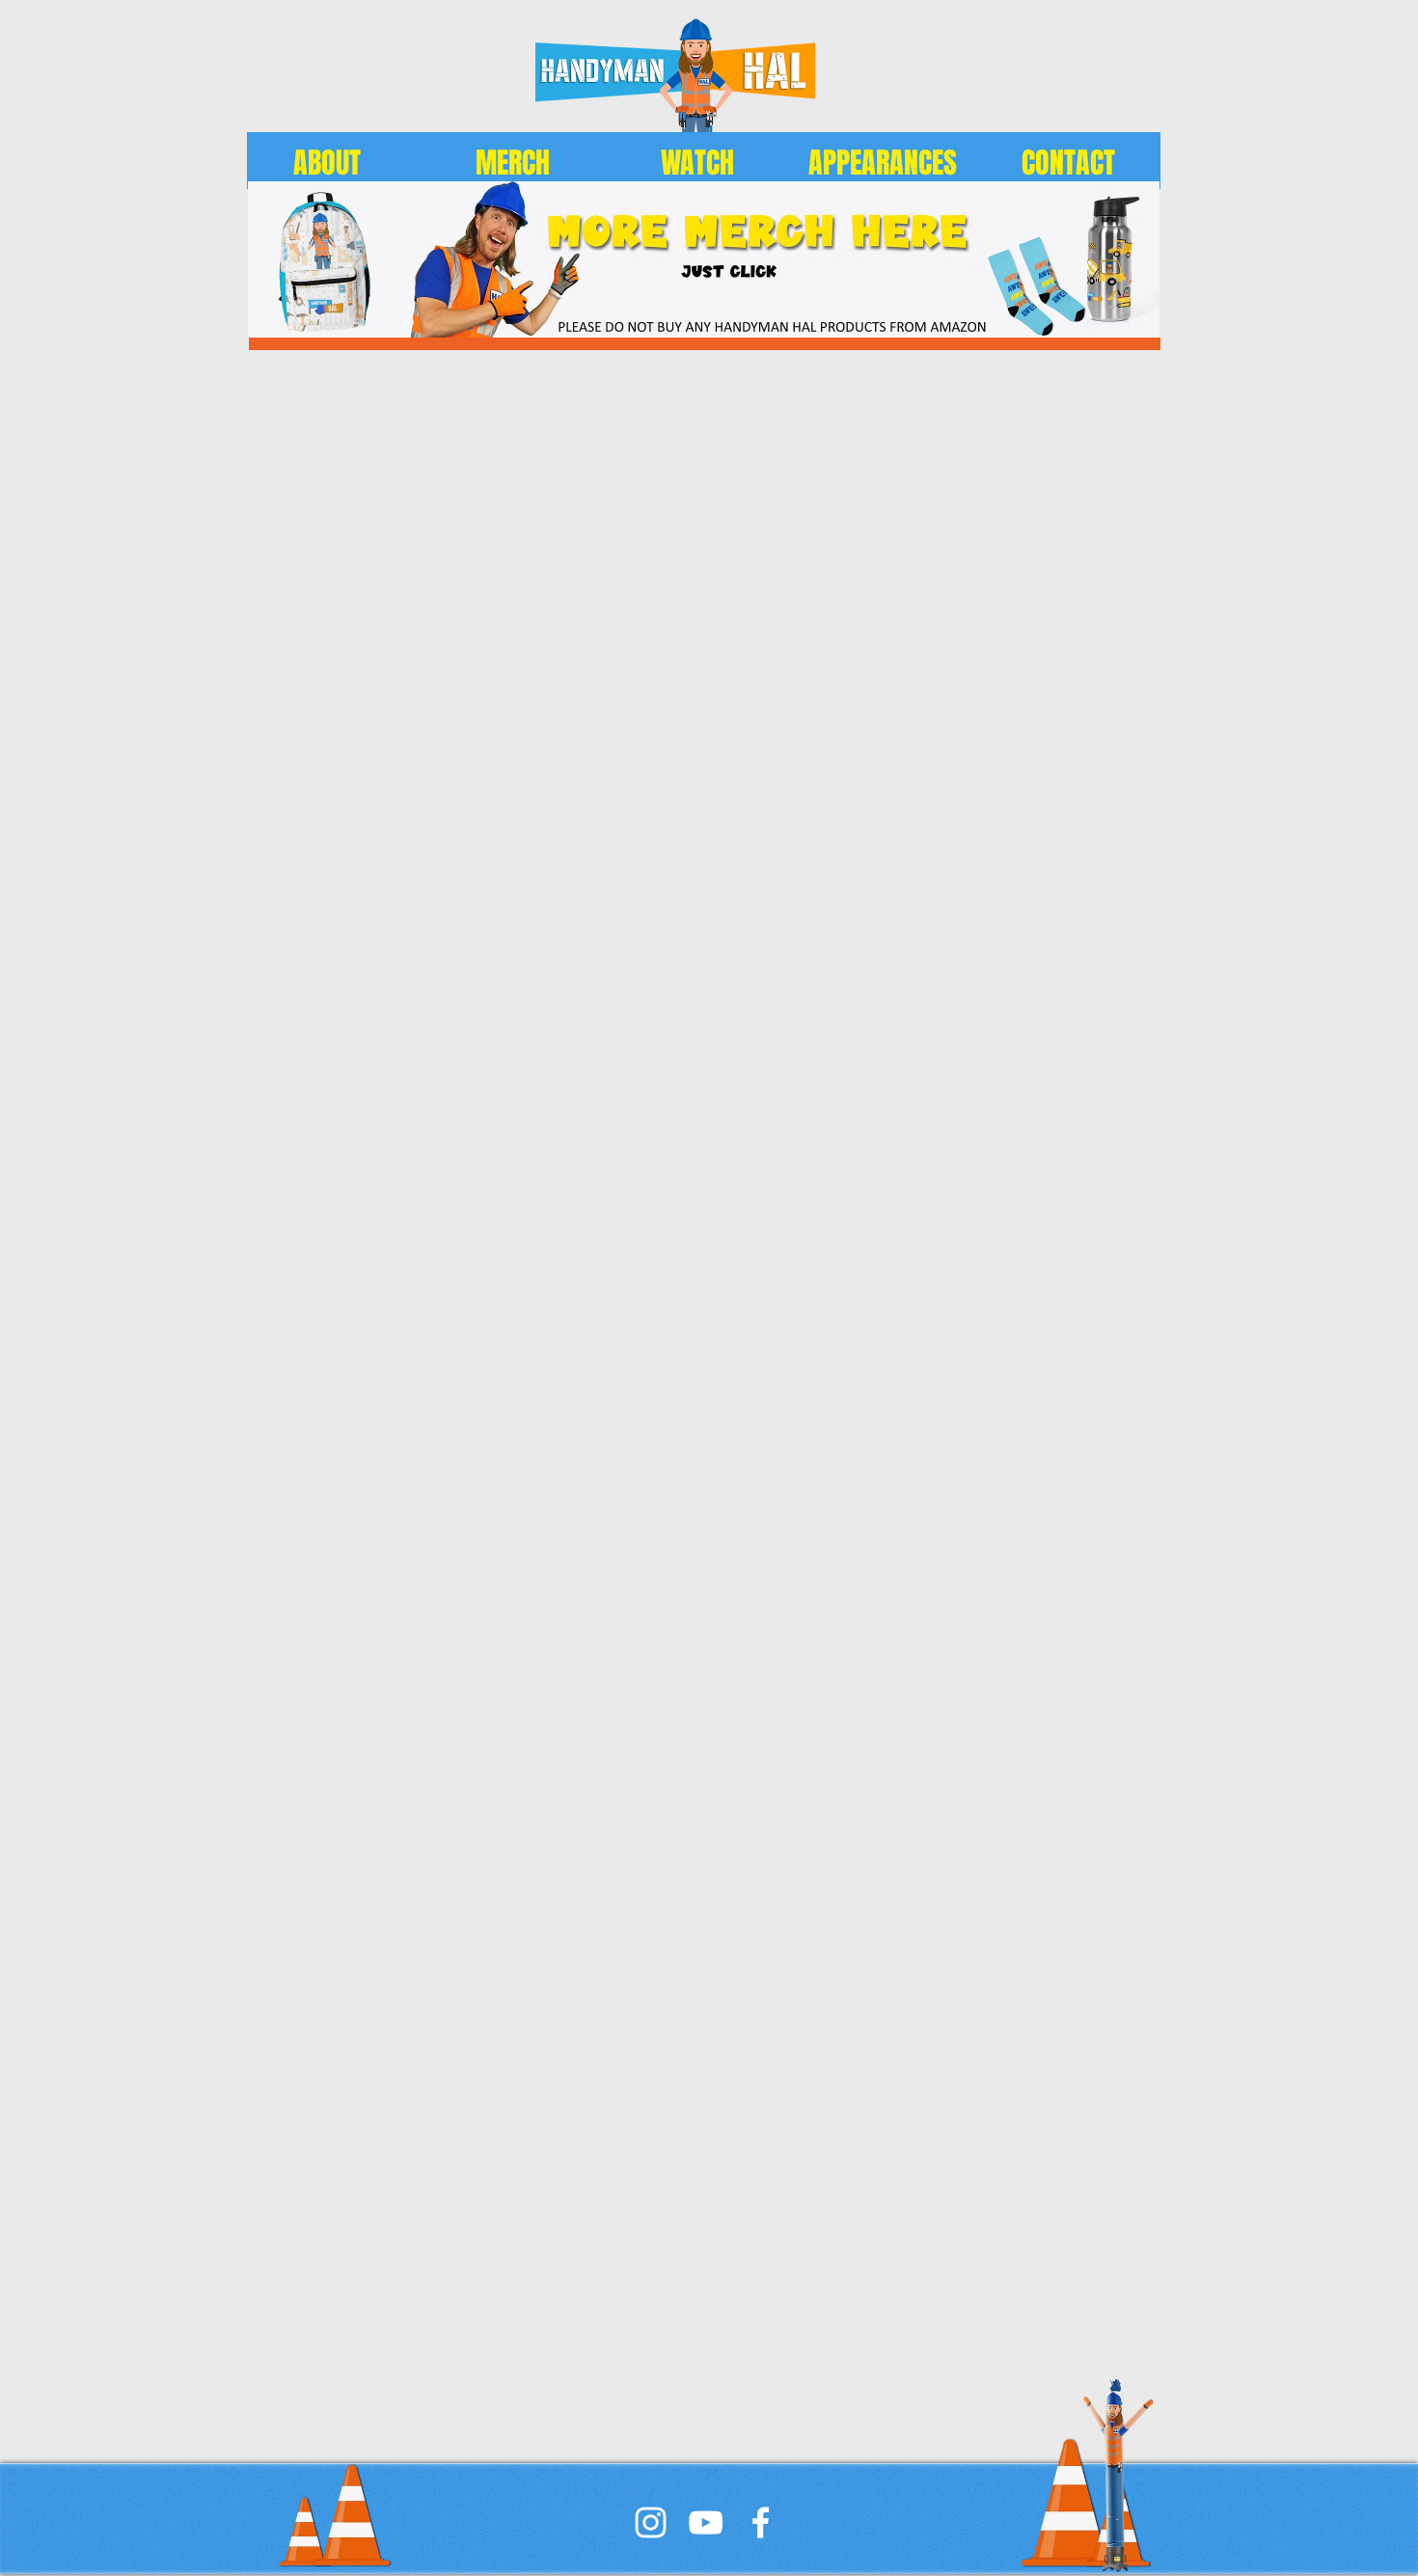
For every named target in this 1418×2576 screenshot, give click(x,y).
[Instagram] (651, 2522)
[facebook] (761, 2522)
